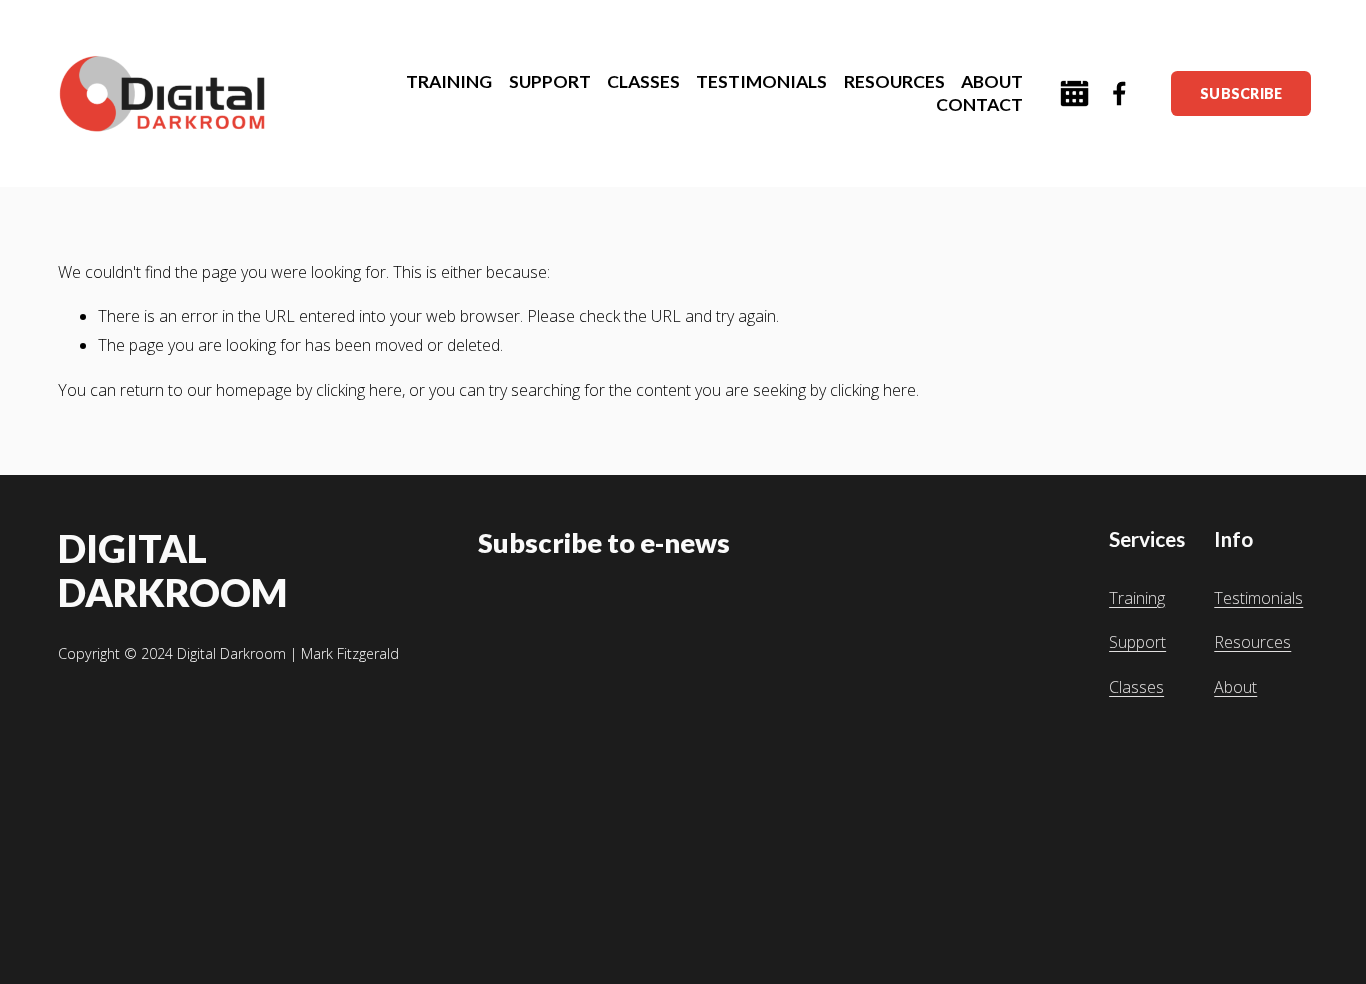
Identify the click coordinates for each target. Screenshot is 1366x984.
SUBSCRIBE (1241, 93)
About (1235, 687)
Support (1137, 642)
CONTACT (979, 104)
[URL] (1074, 93)
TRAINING (449, 81)
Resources (1252, 642)
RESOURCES (894, 81)
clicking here (359, 390)
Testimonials (1258, 598)
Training (1137, 598)
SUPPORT (550, 81)
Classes (1136, 687)
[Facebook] (1119, 93)
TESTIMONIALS (761, 81)
